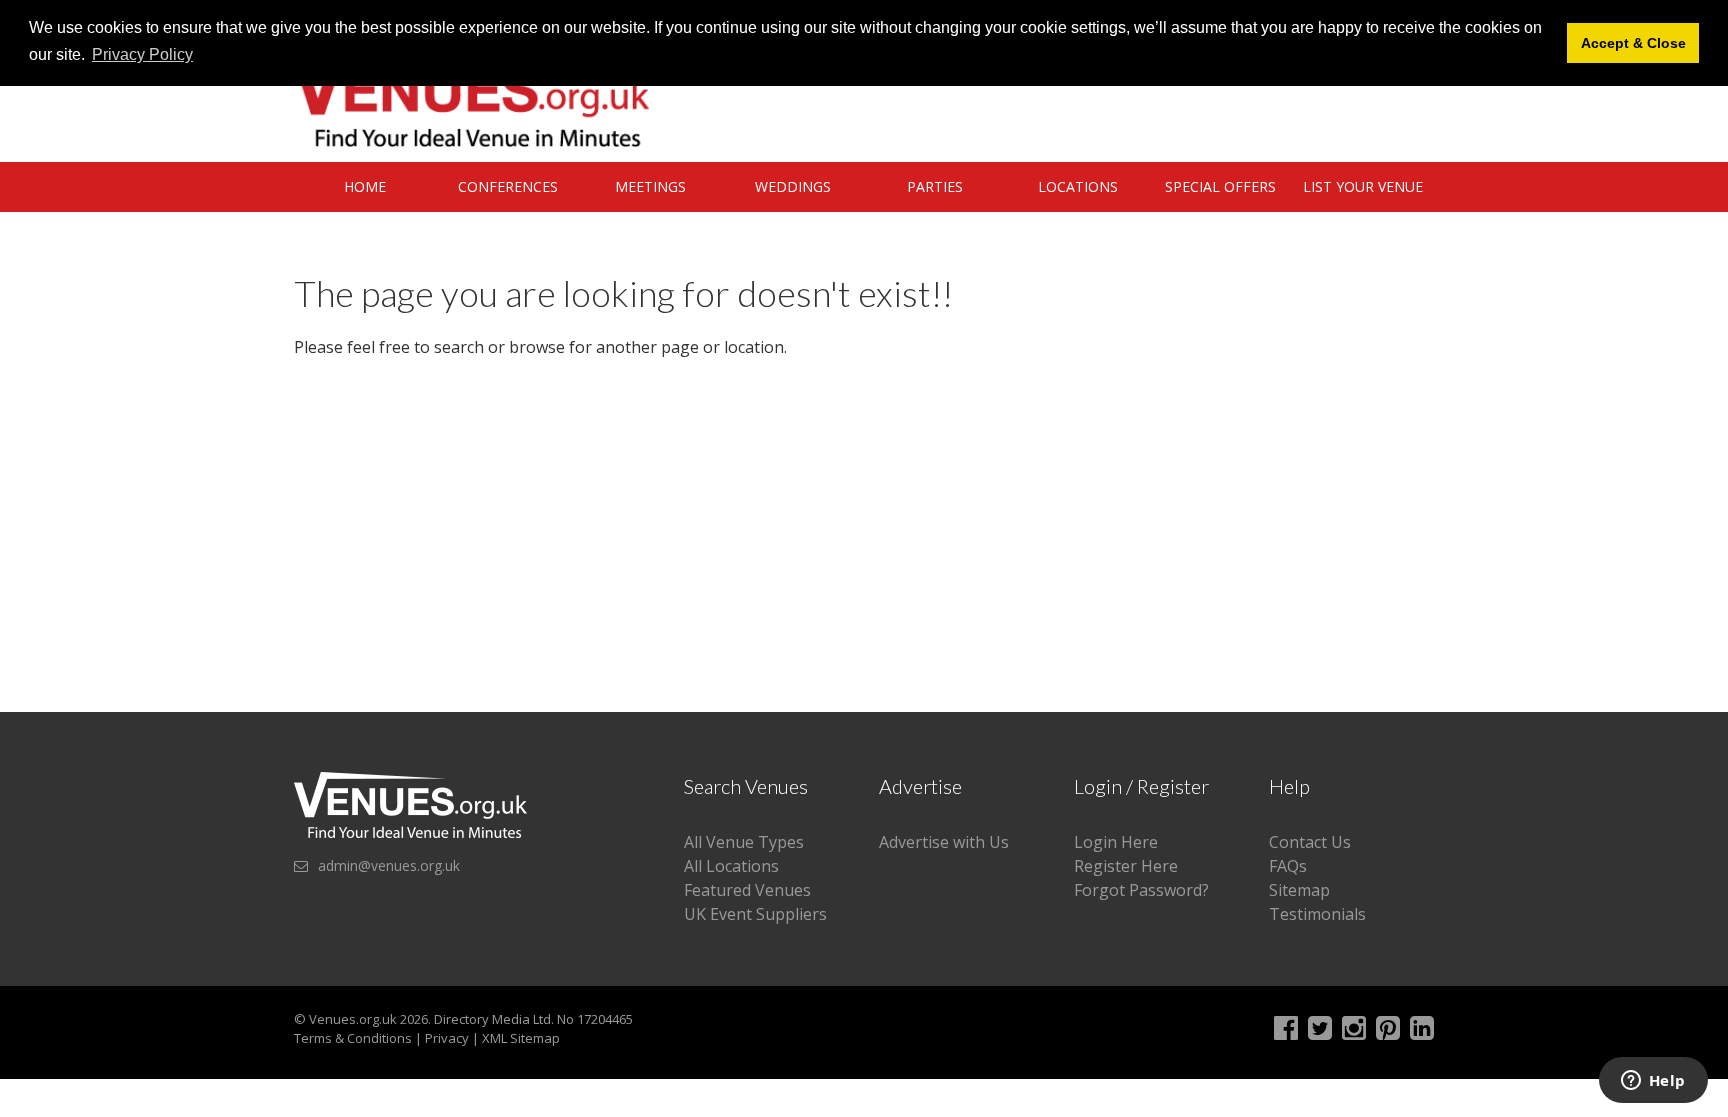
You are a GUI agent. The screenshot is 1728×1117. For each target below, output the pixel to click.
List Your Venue (1363, 186)
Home (365, 186)
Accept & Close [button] (1633, 43)
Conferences (508, 186)
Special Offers (1220, 186)
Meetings (650, 186)
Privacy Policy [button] (142, 54)
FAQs (1288, 866)
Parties (935, 186)
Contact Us (1310, 842)
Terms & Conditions (353, 1038)
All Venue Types (744, 842)
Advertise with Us (944, 842)
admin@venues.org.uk (389, 865)
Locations (1078, 186)
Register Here (1126, 866)
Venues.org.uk (353, 1019)
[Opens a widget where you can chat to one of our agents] (1653, 1082)
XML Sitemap (521, 1038)
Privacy (447, 1038)
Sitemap (1299, 890)
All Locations (731, 866)
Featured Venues (747, 890)
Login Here (1116, 842)
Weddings (793, 186)
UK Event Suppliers (755, 914)
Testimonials (1317, 914)
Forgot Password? (1141, 890)
